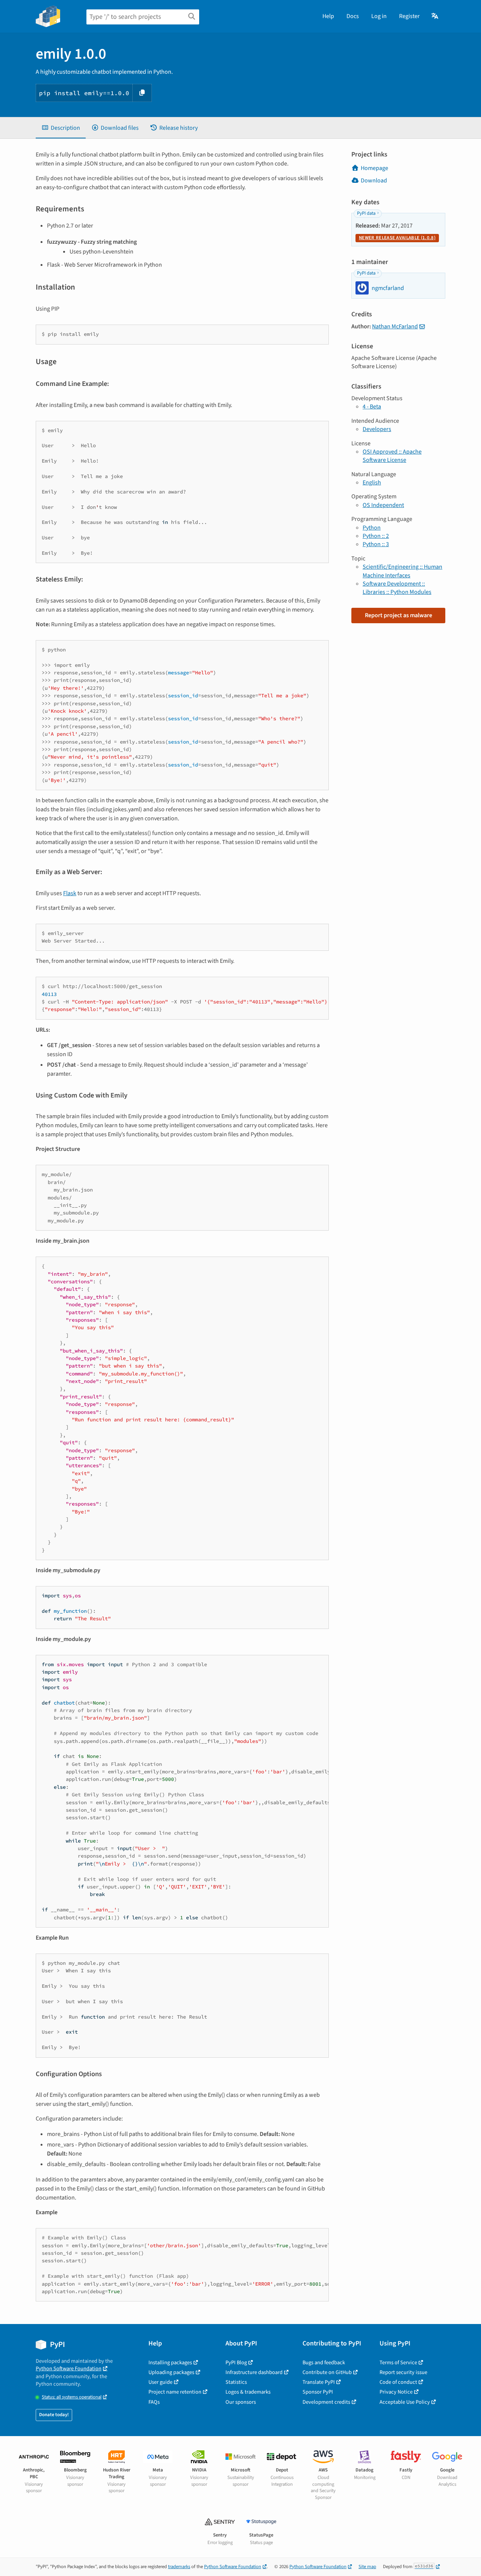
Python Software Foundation (69, 2369)
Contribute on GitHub (327, 2372)
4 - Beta (372, 407)
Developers (377, 429)
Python (372, 528)
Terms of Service (398, 2363)
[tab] (61, 128)
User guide (160, 2382)
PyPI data (366, 213)
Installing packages (170, 2363)
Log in (379, 16)
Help (328, 16)
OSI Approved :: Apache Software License (392, 456)
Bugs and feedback (324, 2363)
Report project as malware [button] (399, 615)
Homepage (374, 168)
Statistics (236, 2382)
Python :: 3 (376, 544)
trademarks (179, 2567)
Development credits (326, 2402)
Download (374, 181)
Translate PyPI (319, 2382)
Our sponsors (241, 2402)
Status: (72, 2397)
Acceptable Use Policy (405, 2402)
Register (409, 16)
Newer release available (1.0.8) (397, 238)
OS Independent (383, 505)
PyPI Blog (236, 2363)
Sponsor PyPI (318, 2392)
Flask (70, 893)
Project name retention (175, 2392)
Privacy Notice (396, 2392)
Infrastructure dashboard (254, 2372)
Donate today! (54, 2415)
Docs (353, 16)
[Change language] (435, 16)
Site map (367, 2567)
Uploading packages (171, 2372)
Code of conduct (398, 2382)
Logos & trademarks (248, 2392)
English (372, 483)
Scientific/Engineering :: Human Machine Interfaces (402, 571)
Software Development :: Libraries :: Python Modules (397, 588)
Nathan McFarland (395, 326)
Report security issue (403, 2372)
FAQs (154, 2402)
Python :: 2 (376, 536)
